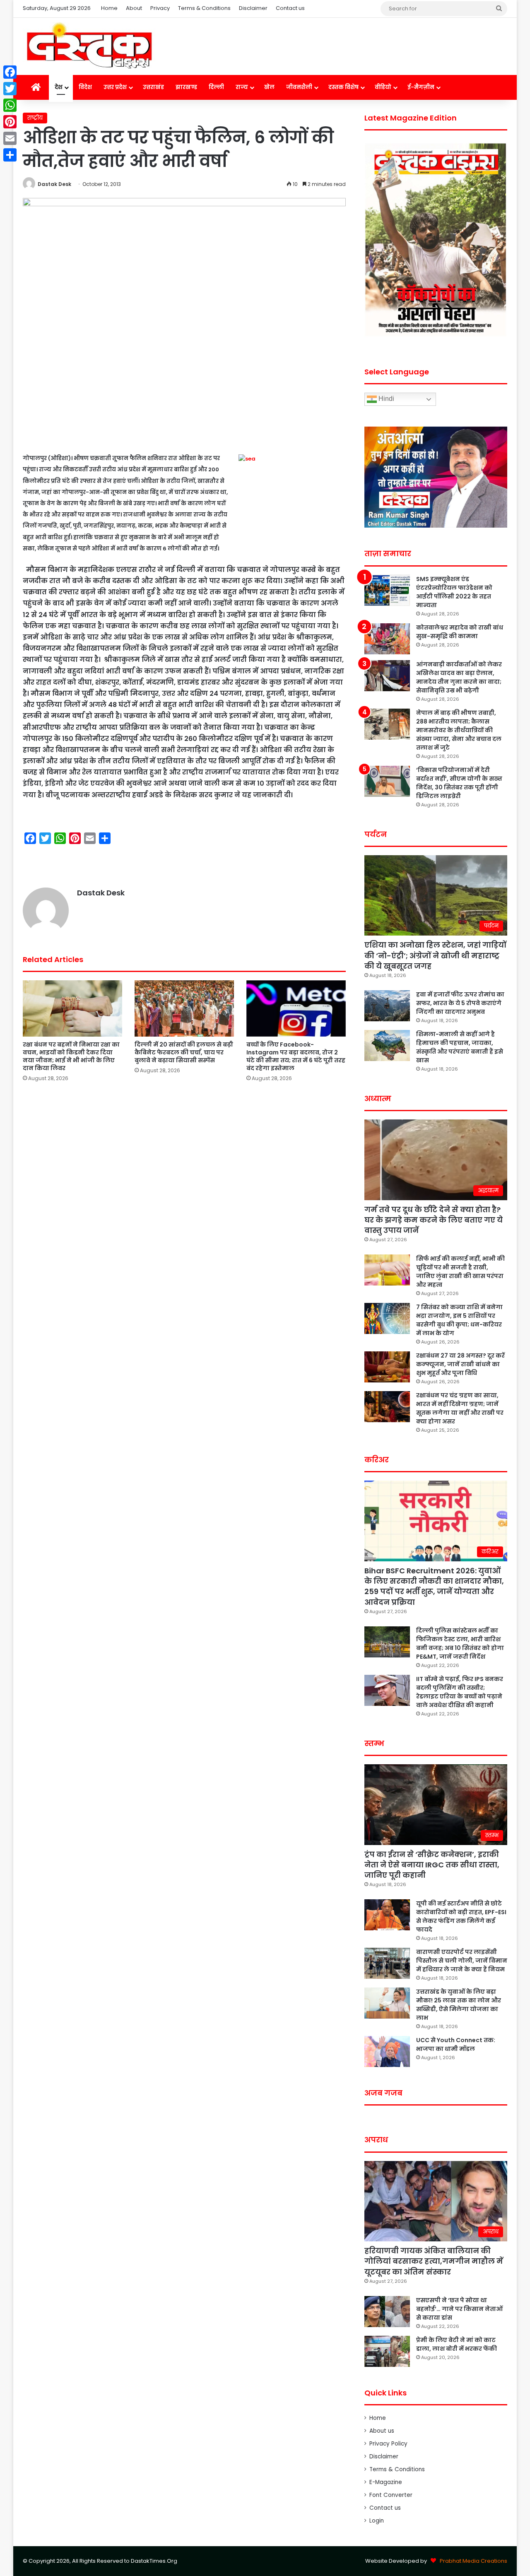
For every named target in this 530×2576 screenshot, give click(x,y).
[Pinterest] (10, 122)
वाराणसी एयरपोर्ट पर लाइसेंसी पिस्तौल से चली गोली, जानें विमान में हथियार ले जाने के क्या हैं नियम (462, 1961)
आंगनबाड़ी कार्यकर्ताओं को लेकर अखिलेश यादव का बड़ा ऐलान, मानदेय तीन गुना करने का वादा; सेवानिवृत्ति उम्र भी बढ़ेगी (459, 677)
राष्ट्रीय (35, 118)
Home (109, 8)
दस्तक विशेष (343, 87)
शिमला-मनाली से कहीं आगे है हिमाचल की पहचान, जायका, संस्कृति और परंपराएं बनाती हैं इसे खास (460, 1047)
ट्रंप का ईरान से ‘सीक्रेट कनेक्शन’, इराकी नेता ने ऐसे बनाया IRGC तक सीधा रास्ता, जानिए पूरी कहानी (432, 1865)
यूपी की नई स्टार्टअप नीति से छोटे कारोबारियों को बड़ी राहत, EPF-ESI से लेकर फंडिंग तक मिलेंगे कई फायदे (461, 1916)
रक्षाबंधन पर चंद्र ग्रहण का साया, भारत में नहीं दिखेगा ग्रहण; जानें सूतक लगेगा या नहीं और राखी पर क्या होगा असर (460, 1408)
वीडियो (383, 87)
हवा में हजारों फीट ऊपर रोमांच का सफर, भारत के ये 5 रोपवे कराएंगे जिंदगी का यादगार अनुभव (460, 1003)
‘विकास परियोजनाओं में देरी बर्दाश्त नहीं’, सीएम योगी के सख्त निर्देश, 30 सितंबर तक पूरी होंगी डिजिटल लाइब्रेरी (459, 783)
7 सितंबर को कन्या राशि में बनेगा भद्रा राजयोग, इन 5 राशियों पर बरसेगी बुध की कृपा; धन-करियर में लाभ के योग (459, 1320)
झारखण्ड (186, 87)
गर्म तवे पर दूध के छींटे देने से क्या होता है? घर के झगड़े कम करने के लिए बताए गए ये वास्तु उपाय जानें (434, 1220)
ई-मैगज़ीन (421, 87)
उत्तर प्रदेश (115, 87)
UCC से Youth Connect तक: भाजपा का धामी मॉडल (456, 2044)
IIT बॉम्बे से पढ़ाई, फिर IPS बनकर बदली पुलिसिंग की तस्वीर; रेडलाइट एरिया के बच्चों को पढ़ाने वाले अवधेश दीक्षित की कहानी (460, 1692)
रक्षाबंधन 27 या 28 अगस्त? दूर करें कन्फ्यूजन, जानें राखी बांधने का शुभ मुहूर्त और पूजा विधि (460, 1364)
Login (377, 2521)
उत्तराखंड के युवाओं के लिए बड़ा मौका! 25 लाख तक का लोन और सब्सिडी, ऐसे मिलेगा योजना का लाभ (459, 2005)
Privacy (160, 8)
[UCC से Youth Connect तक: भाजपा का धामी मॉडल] (387, 2051)
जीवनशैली (299, 87)
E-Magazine (386, 2482)
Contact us (290, 8)
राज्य (242, 87)
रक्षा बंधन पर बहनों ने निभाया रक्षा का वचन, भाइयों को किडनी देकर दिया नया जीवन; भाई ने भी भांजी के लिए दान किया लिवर (71, 1056)
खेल (269, 87)
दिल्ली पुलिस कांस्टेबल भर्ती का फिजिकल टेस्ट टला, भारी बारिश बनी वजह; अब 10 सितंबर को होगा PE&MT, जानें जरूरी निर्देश (460, 1644)
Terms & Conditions (204, 8)
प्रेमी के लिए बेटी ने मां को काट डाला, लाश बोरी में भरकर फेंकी (457, 2344)
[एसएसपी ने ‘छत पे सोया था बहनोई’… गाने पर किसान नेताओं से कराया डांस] (387, 2312)
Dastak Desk (54, 184)
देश (59, 87)
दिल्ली (216, 87)
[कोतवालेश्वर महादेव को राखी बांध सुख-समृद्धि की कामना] (387, 639)
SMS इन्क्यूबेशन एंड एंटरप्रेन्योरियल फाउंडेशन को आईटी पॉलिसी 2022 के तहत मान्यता (454, 592)
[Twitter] (10, 89)
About (134, 8)
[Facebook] (10, 72)
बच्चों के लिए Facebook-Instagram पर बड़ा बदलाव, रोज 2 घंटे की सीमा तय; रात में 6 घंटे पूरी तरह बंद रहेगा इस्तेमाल (296, 1056)
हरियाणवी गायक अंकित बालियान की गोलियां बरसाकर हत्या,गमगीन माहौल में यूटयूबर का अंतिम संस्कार (434, 2261)
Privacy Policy (388, 2444)
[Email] (10, 138)
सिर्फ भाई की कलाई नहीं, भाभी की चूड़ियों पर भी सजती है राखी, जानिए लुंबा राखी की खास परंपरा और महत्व (460, 1272)
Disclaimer (253, 8)
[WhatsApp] (10, 105)
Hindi (385, 399)
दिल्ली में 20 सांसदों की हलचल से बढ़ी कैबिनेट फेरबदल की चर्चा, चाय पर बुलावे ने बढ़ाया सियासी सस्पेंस (184, 1052)
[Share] (10, 155)
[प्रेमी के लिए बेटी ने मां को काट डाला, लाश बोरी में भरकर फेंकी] (387, 2351)
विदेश (85, 87)
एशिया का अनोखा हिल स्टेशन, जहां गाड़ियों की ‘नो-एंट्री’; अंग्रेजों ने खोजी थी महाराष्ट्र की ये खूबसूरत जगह (435, 955)
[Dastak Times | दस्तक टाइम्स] (89, 46)
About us (382, 2431)
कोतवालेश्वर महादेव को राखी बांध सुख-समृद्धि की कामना (460, 632)
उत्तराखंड (153, 87)
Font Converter (391, 2495)
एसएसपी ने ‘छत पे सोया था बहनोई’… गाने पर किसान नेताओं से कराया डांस (459, 2309)
